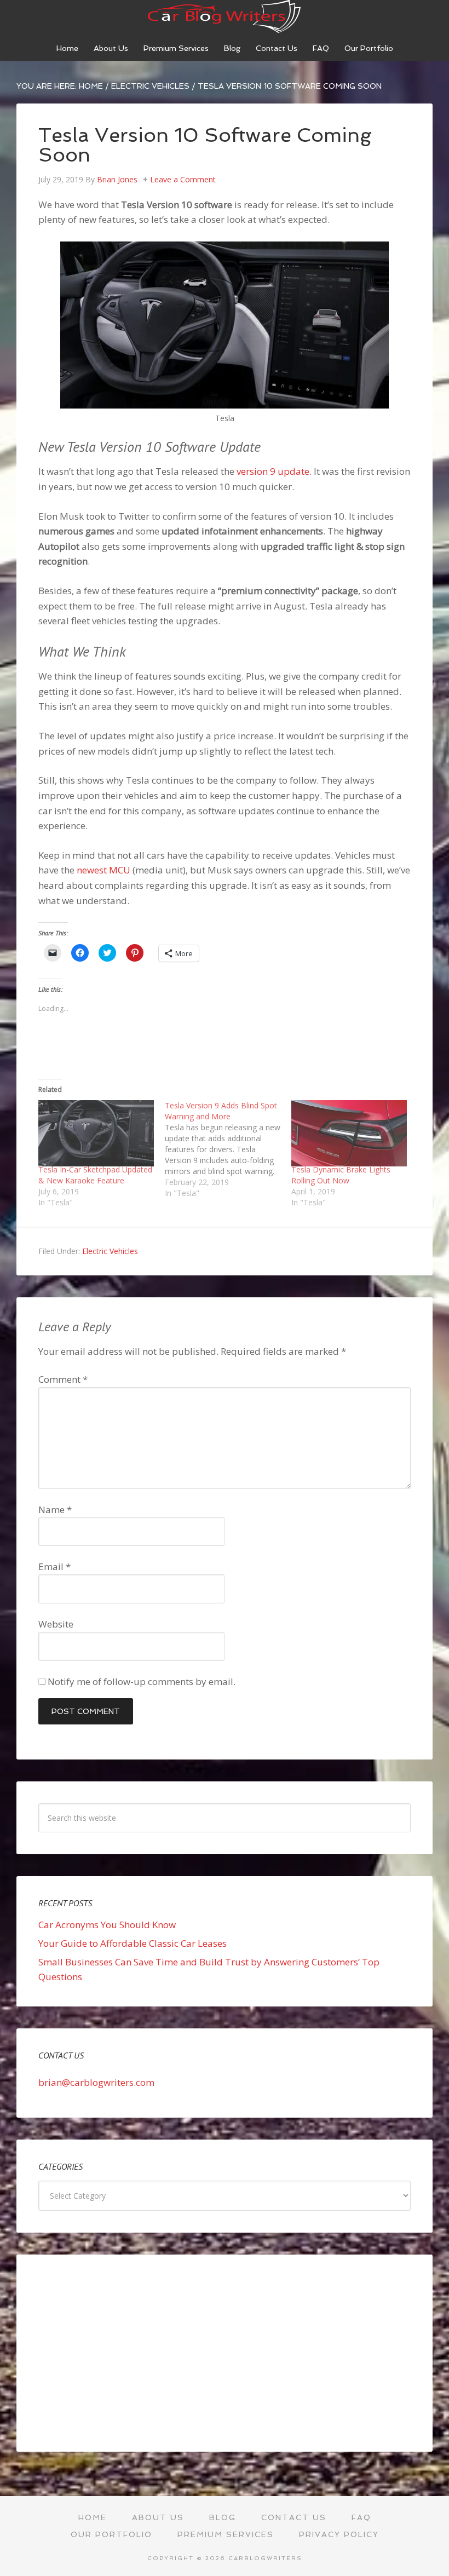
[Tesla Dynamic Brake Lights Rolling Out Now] (349, 1133)
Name (55, 1510)
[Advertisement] (225, 2353)
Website (56, 1624)
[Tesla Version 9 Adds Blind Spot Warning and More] (228, 1149)
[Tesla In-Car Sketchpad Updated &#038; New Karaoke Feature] (96, 1133)
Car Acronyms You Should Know (107, 1925)
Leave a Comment (183, 179)
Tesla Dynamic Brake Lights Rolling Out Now (341, 1175)
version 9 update (273, 471)
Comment (63, 1379)
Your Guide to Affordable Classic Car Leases (133, 1943)
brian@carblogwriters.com (96, 2082)
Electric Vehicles (110, 1251)
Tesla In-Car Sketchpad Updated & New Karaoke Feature (95, 1175)
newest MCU (103, 870)
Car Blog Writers (225, 16)
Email (54, 1566)
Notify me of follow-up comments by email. (142, 1681)
